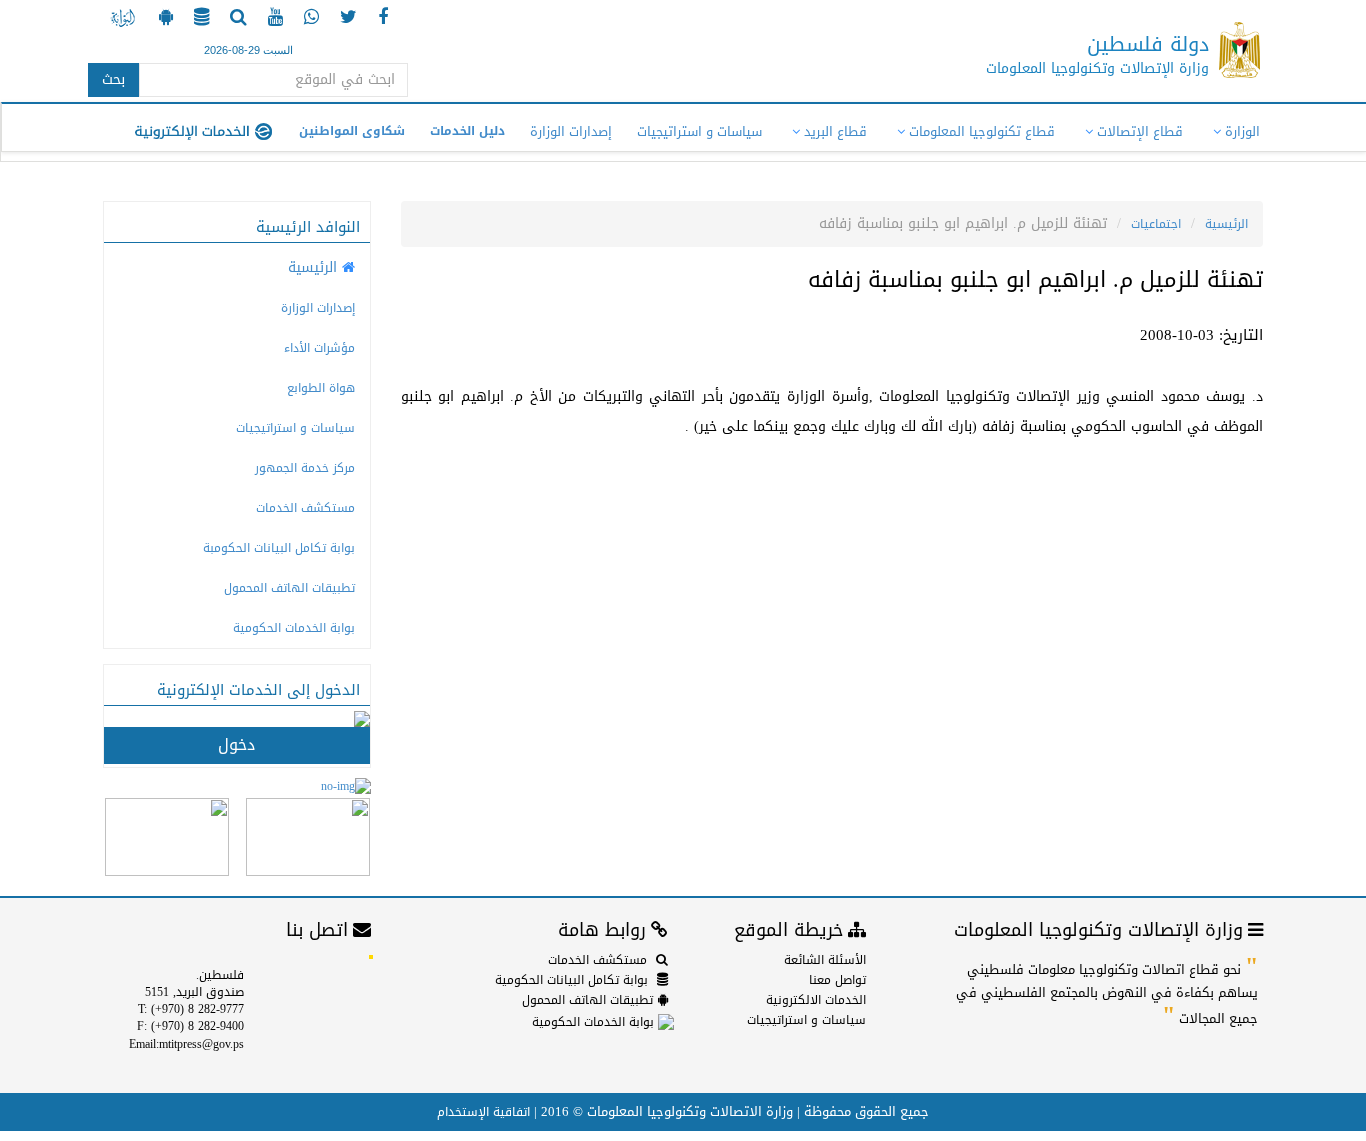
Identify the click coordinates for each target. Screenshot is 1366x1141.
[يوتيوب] (273, 19)
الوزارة (1240, 131)
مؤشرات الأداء (319, 348)
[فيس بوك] (380, 19)
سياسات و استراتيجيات (699, 131)
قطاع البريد (833, 131)
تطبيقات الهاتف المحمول (289, 588)
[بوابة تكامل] (199, 19)
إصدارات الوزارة (571, 131)
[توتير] (346, 19)
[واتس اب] (309, 19)
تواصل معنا (837, 980)
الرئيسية (1226, 224)
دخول (236, 744)
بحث (113, 79)
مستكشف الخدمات (305, 508)
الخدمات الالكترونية (816, 1000)
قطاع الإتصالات (1138, 131)
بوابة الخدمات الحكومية (294, 628)
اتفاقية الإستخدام (483, 1112)
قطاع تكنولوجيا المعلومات (980, 131)
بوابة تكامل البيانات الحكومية (571, 980)
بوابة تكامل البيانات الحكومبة (279, 548)
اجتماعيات (1156, 224)
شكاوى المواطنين (352, 131)
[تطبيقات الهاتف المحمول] (163, 19)
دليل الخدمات (467, 131)
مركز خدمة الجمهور (305, 468)
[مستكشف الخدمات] (236, 19)
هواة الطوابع (321, 388)
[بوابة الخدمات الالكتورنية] (123, 19)
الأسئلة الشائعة (825, 960)
